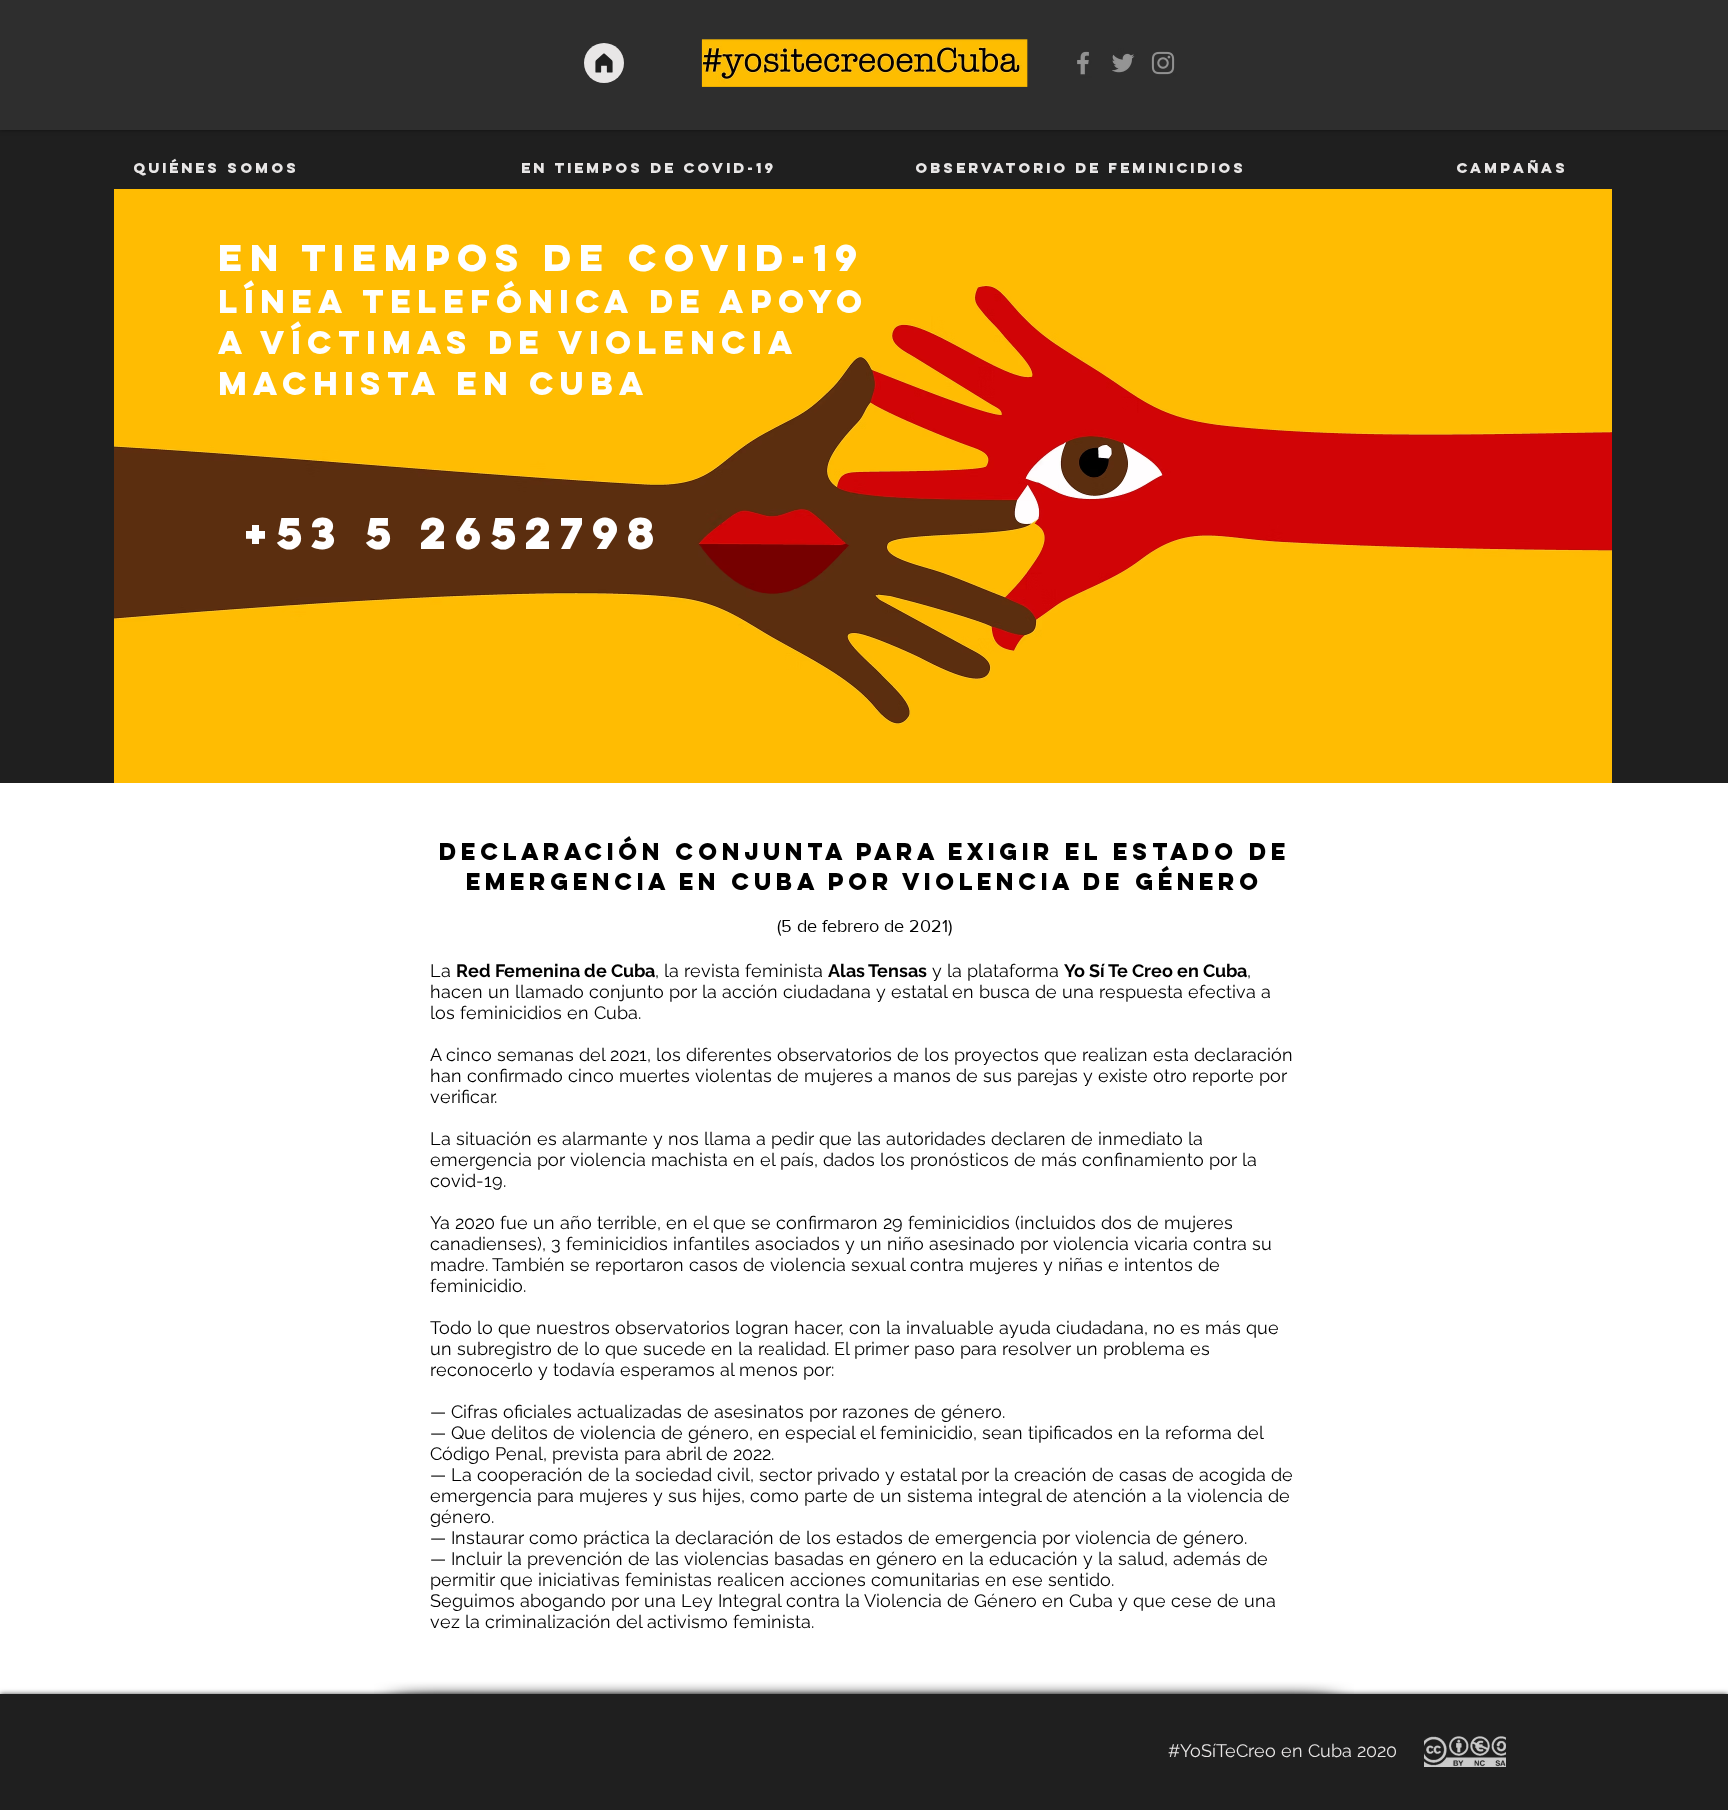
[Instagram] (1163, 63)
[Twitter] (1123, 63)
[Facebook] (1083, 63)
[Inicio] (604, 63)
